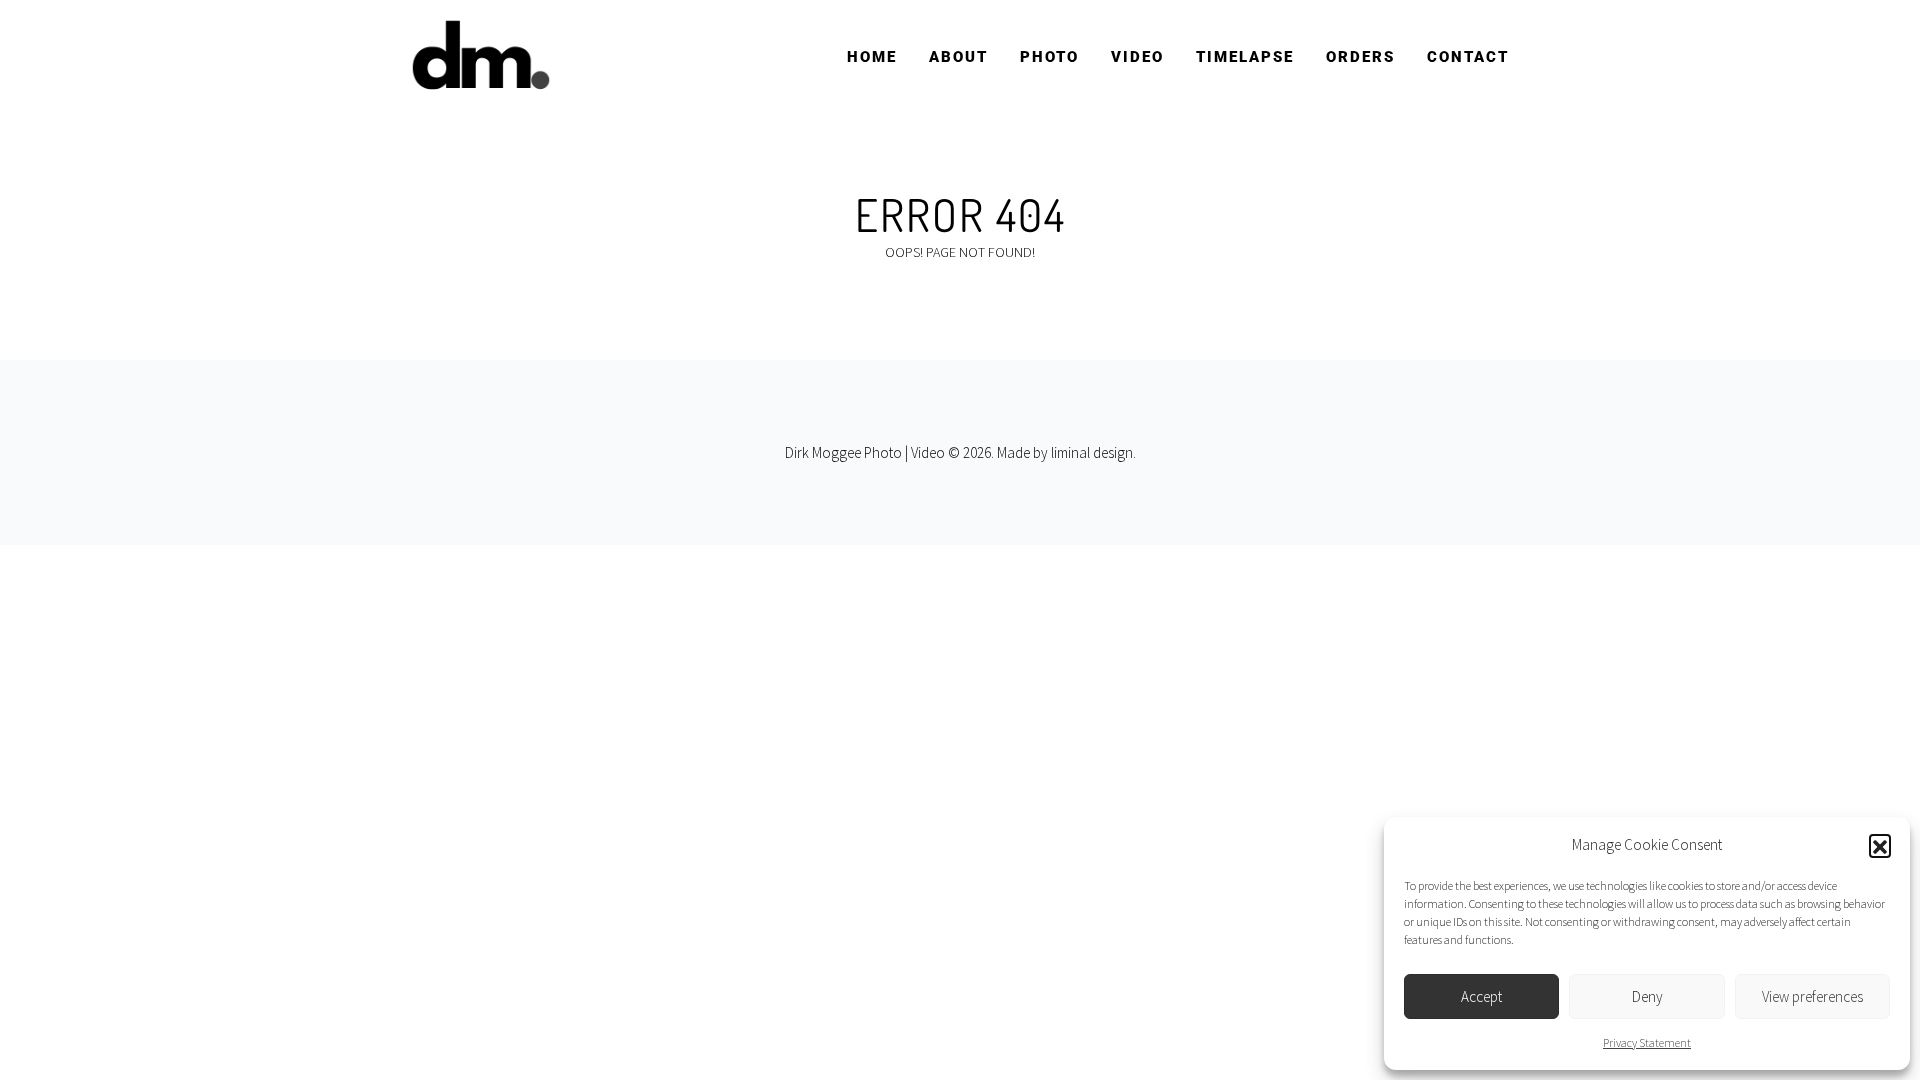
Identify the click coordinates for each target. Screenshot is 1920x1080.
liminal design (1092, 452)
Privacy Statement (1647, 1042)
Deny (1647, 996)
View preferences (1812, 996)
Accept (1481, 996)
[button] (1880, 845)
